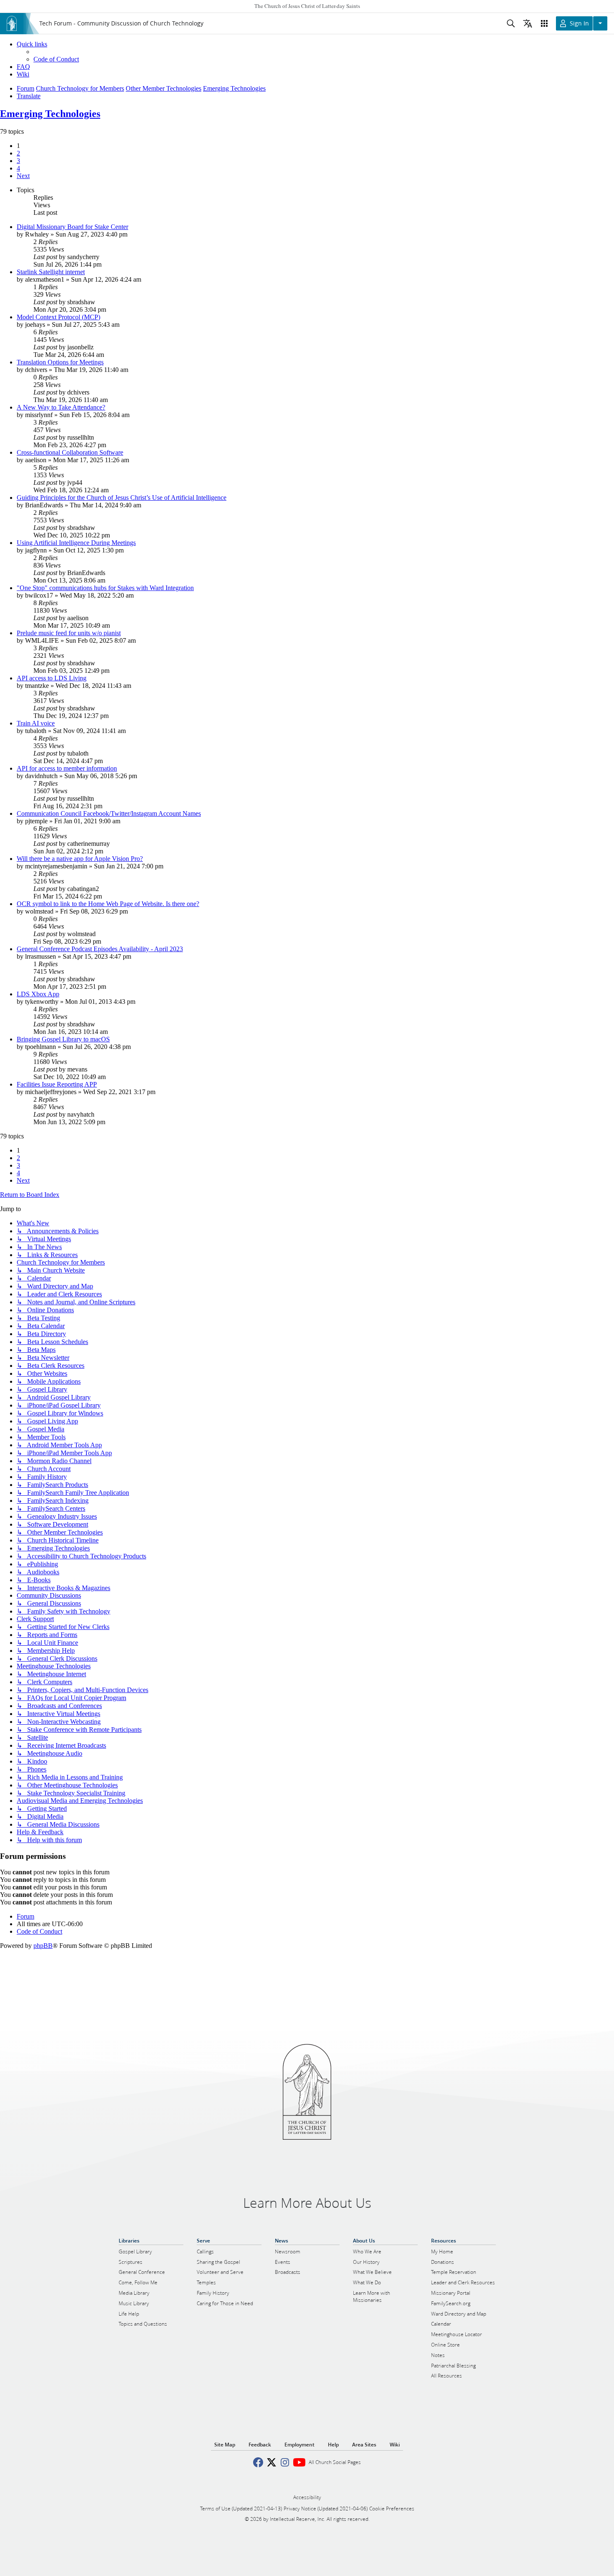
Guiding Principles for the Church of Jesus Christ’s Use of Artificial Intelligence (122, 498)
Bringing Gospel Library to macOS (63, 1039)
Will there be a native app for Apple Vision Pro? (80, 859)
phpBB (43, 1946)
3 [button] (18, 161)
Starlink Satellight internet (51, 272)
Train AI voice (36, 723)
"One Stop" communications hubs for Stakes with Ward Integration (105, 588)
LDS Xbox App (38, 994)
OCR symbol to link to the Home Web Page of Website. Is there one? (108, 904)
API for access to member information (67, 768)
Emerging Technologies (50, 114)
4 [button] (18, 168)
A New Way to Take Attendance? (61, 407)
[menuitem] (56, 59)
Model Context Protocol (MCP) (58, 317)
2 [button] (18, 153)
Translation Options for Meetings (60, 362)
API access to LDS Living (52, 678)
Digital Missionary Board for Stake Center (72, 227)
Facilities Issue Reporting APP (57, 1084)
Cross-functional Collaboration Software (70, 452)
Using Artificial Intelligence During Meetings (76, 543)
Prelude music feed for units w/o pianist (69, 633)
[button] (23, 176)
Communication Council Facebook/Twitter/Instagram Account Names (109, 813)
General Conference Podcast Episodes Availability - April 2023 (100, 949)
